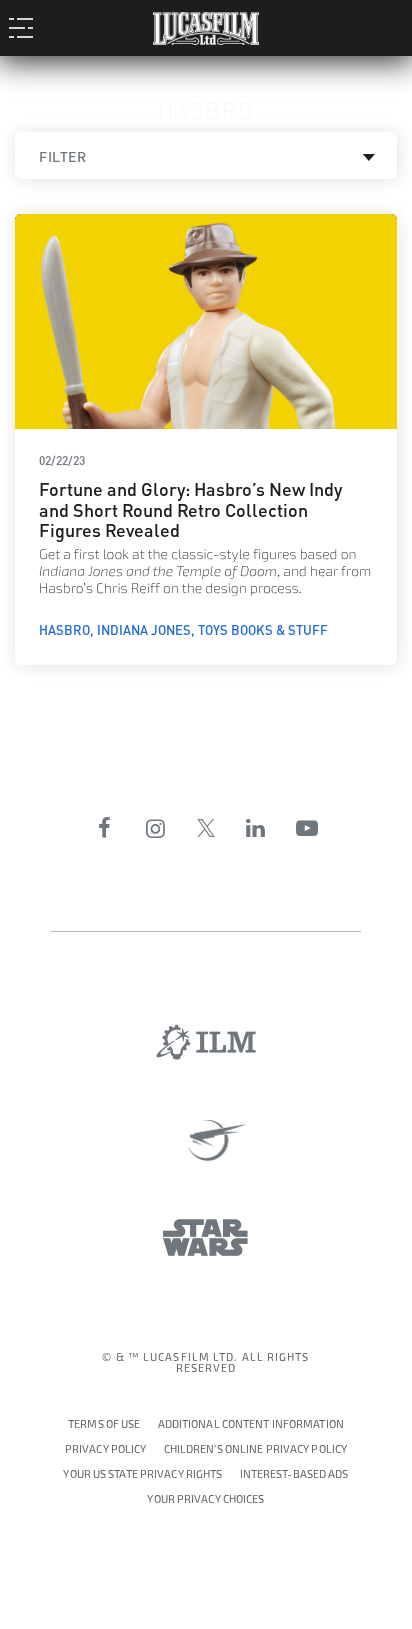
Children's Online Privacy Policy (256, 1449)
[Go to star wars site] (205, 1237)
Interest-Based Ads (294, 1474)
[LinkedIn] (256, 828)
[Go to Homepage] (206, 24)
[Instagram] (156, 828)
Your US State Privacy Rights (142, 1474)
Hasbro (64, 629)
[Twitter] (206, 828)
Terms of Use (104, 1424)
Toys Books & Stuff (263, 629)
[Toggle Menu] (26, 27)
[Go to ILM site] (206, 1042)
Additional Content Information (251, 1424)
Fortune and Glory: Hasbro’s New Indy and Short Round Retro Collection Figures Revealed (190, 508)
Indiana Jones (144, 629)
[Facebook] (105, 828)
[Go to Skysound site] (206, 1141)
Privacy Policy (106, 1449)
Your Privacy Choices (205, 1496)
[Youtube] (307, 828)
